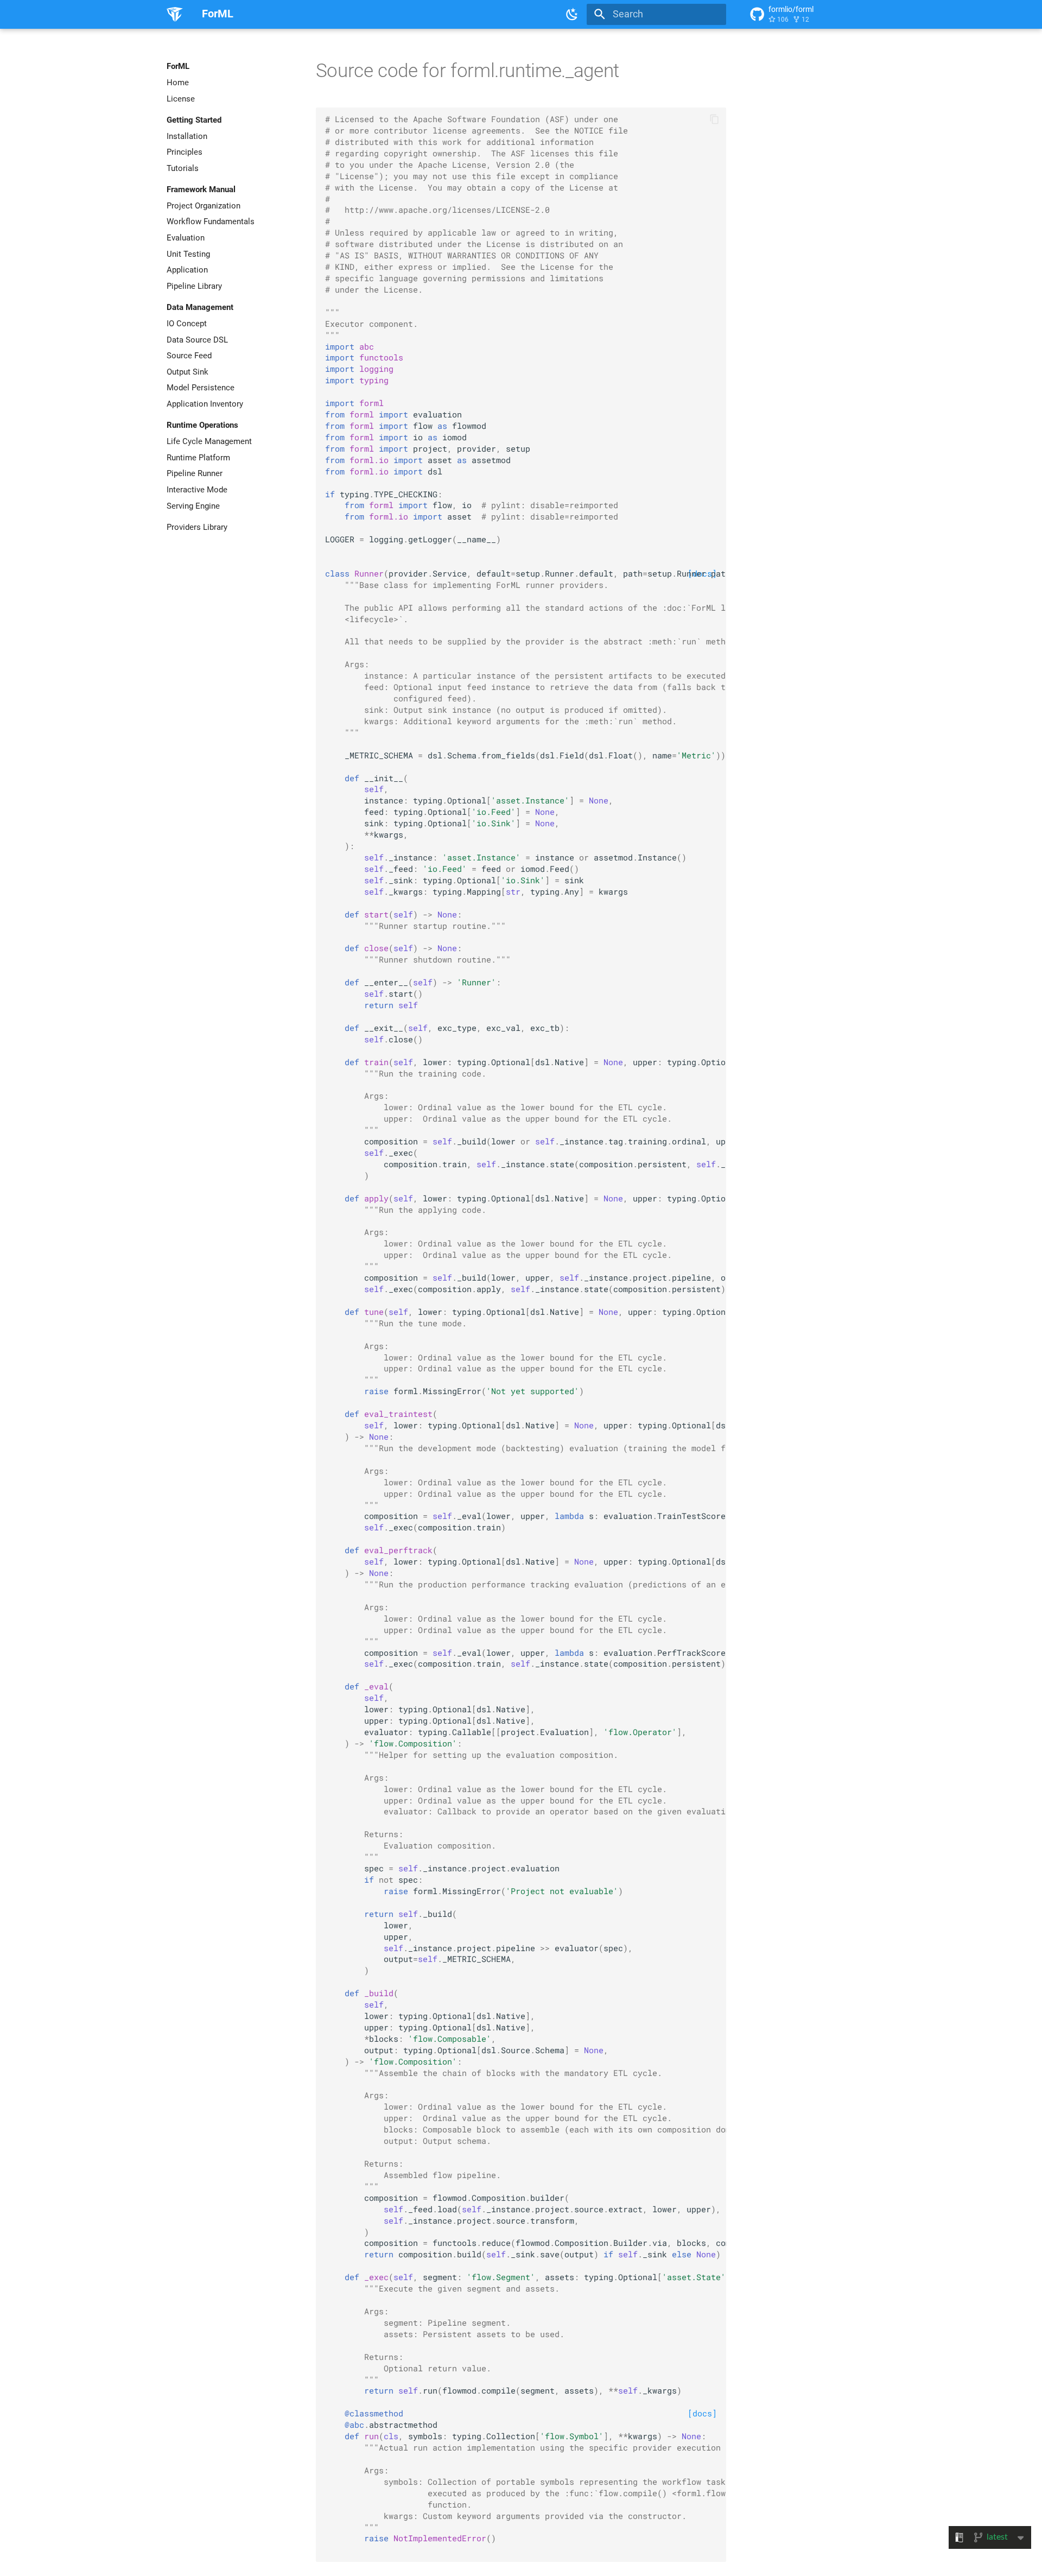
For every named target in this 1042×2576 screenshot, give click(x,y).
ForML (178, 66)
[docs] (702, 2413)
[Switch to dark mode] (573, 14)
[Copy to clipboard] (714, 119)
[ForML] (175, 14)
